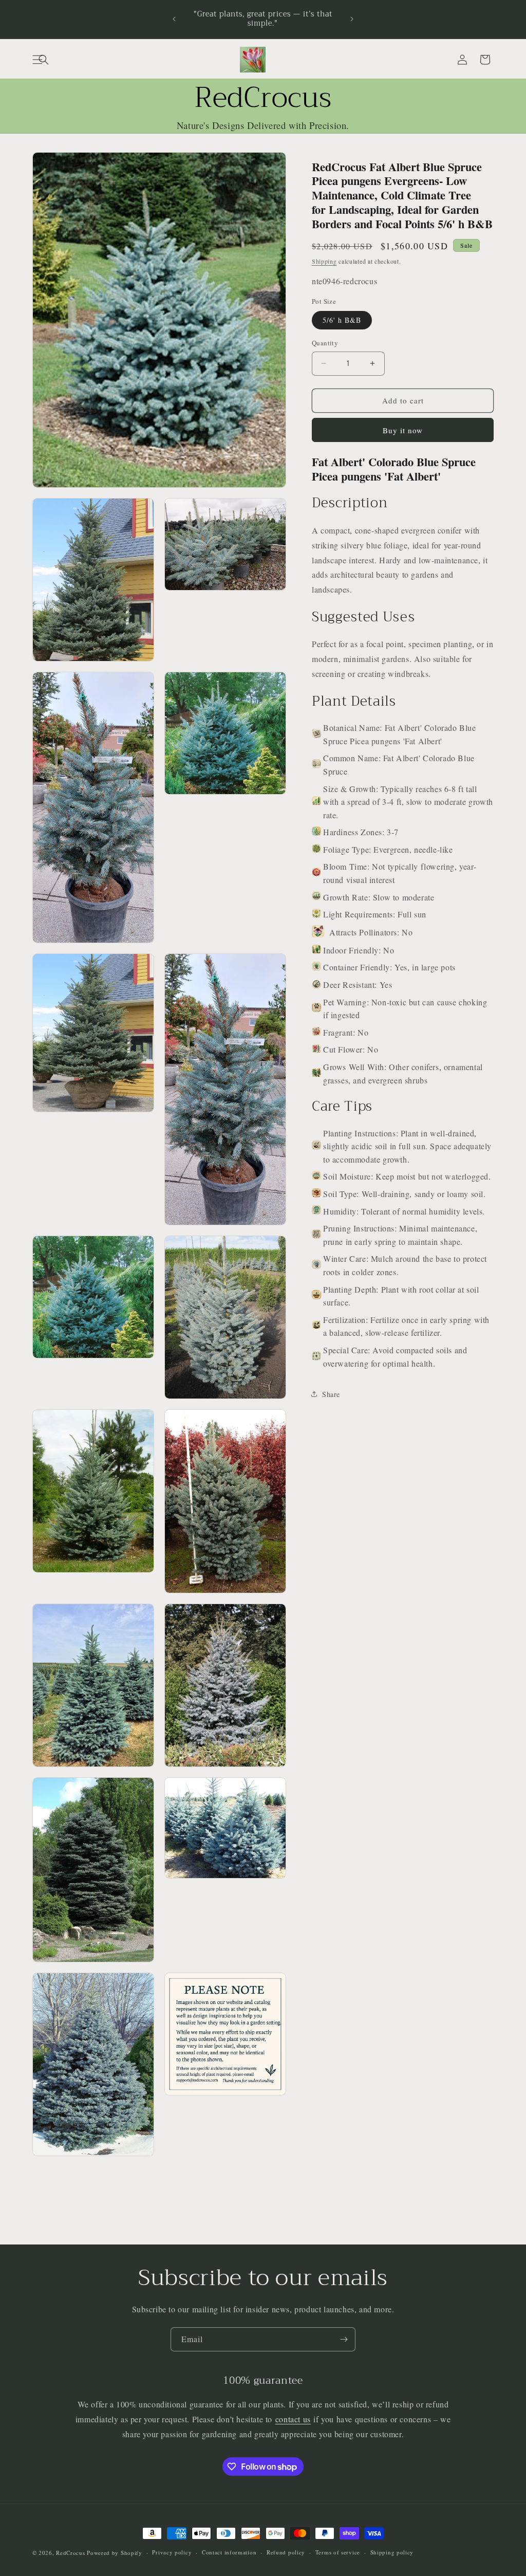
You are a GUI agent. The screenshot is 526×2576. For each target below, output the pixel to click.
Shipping (324, 261)
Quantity (325, 343)
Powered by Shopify (115, 2553)
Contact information (229, 2552)
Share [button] (331, 1394)
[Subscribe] (344, 2339)
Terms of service (338, 2552)
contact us (293, 2419)
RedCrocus (70, 2553)
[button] (44, 60)
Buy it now (403, 430)
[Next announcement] (352, 19)
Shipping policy (392, 2552)
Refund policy (286, 2552)
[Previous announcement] (174, 19)
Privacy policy (172, 2552)
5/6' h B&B (342, 320)
